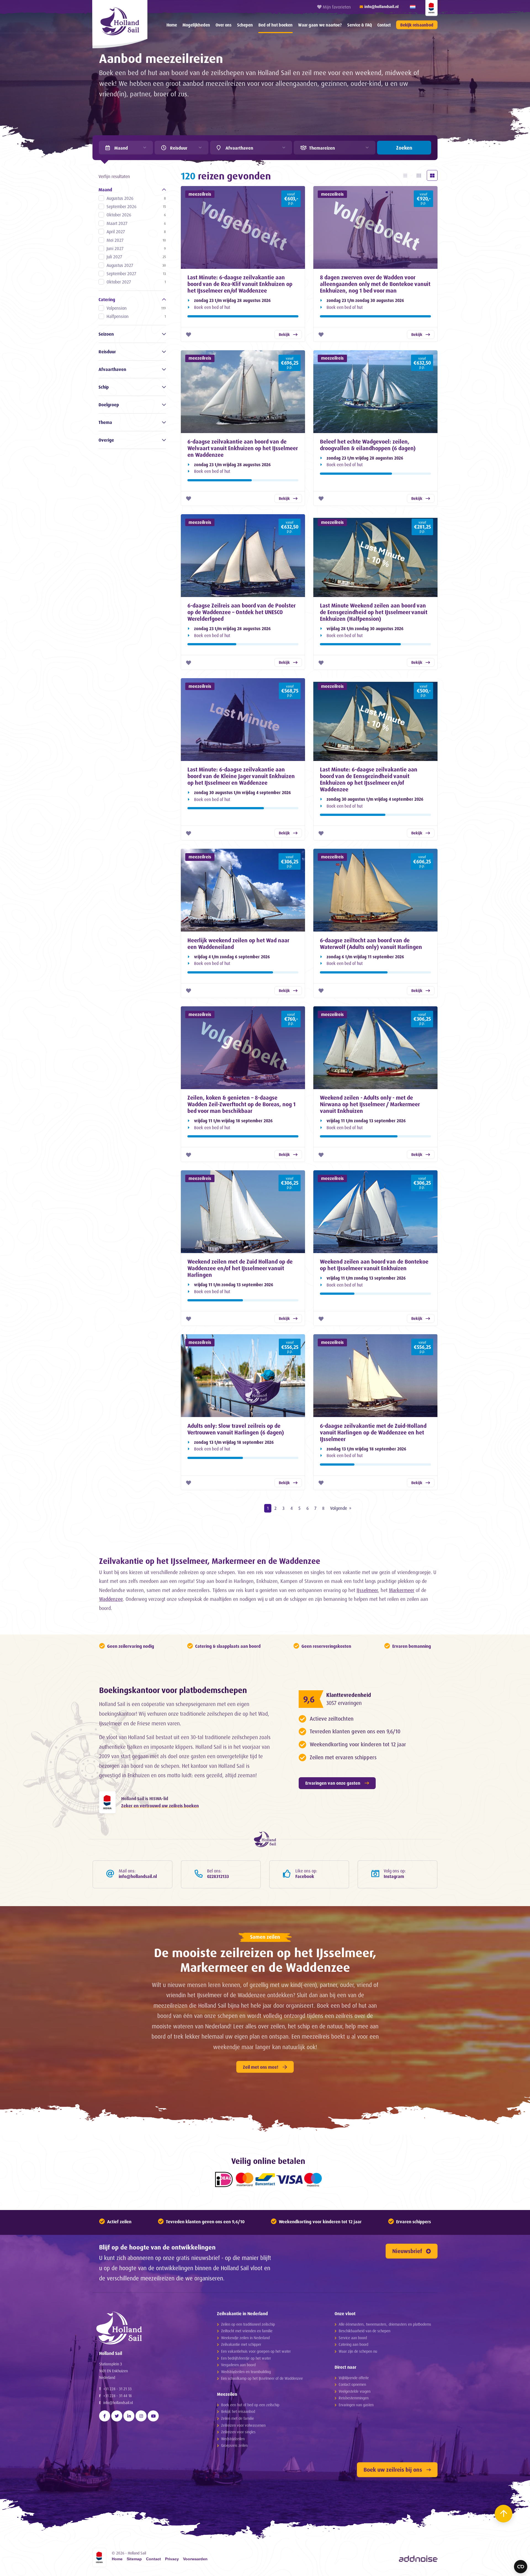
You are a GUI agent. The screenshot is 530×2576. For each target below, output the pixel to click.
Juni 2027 (136, 248)
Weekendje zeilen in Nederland (245, 2338)
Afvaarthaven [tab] (112, 369)
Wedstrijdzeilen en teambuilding (246, 2372)
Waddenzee (111, 1599)
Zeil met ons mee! (261, 2067)
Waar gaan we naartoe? (320, 25)
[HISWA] (431, 8)
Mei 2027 (136, 240)
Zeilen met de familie (238, 2418)
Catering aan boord (353, 2344)
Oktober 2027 (136, 282)
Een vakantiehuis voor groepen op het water (256, 2351)
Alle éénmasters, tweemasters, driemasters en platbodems (385, 2324)
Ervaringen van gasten (356, 2405)
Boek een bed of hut (212, 307)
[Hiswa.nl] (107, 1802)
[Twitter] (117, 2416)
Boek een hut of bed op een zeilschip (250, 2405)
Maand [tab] (105, 190)
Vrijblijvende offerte (354, 2378)
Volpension (136, 308)
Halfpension (136, 316)
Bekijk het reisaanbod (238, 2411)
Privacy (172, 2559)
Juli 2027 (136, 257)
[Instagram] (141, 2416)
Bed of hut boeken (275, 25)
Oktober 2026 (136, 215)
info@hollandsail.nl (118, 2403)
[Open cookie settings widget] (521, 2567)
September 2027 (136, 274)
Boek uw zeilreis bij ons (393, 2470)
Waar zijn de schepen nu (358, 2351)
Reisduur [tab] (107, 352)
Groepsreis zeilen (234, 2445)
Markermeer (402, 1590)
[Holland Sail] (148, 2328)
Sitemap (134, 2559)
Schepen (245, 25)
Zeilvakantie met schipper (241, 2344)
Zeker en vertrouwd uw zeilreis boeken (160, 1806)
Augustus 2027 (136, 265)
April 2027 (136, 232)
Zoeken (404, 148)
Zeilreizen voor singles (238, 2432)
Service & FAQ (360, 25)
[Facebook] (105, 2416)
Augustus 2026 (136, 198)
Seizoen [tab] (106, 334)
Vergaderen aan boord (238, 2365)
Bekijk (284, 334)
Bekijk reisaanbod (417, 25)
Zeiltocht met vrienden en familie (247, 2331)
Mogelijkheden (196, 25)
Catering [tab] (107, 299)
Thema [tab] (105, 422)
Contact (384, 25)
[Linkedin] (129, 2416)
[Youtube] (153, 2416)
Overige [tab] (106, 440)
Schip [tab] (104, 387)
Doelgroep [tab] (109, 405)
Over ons (224, 25)
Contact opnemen (352, 2384)
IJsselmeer (367, 1590)
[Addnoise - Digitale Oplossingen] (418, 2559)
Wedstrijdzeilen (233, 2439)
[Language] (413, 7)
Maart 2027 (136, 223)
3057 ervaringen (344, 1703)
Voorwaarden (195, 2559)
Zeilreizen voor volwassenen (243, 2425)
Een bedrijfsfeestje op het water (246, 2358)
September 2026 (136, 206)
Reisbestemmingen (354, 2398)
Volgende (339, 1508)
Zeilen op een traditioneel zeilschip (248, 2324)
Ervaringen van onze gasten (333, 1783)
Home (172, 25)
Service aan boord (353, 2338)
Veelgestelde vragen (355, 2391)
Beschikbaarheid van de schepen (365, 2331)
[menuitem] (172, 25)
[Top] (504, 2514)
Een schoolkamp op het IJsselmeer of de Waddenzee (262, 2378)
